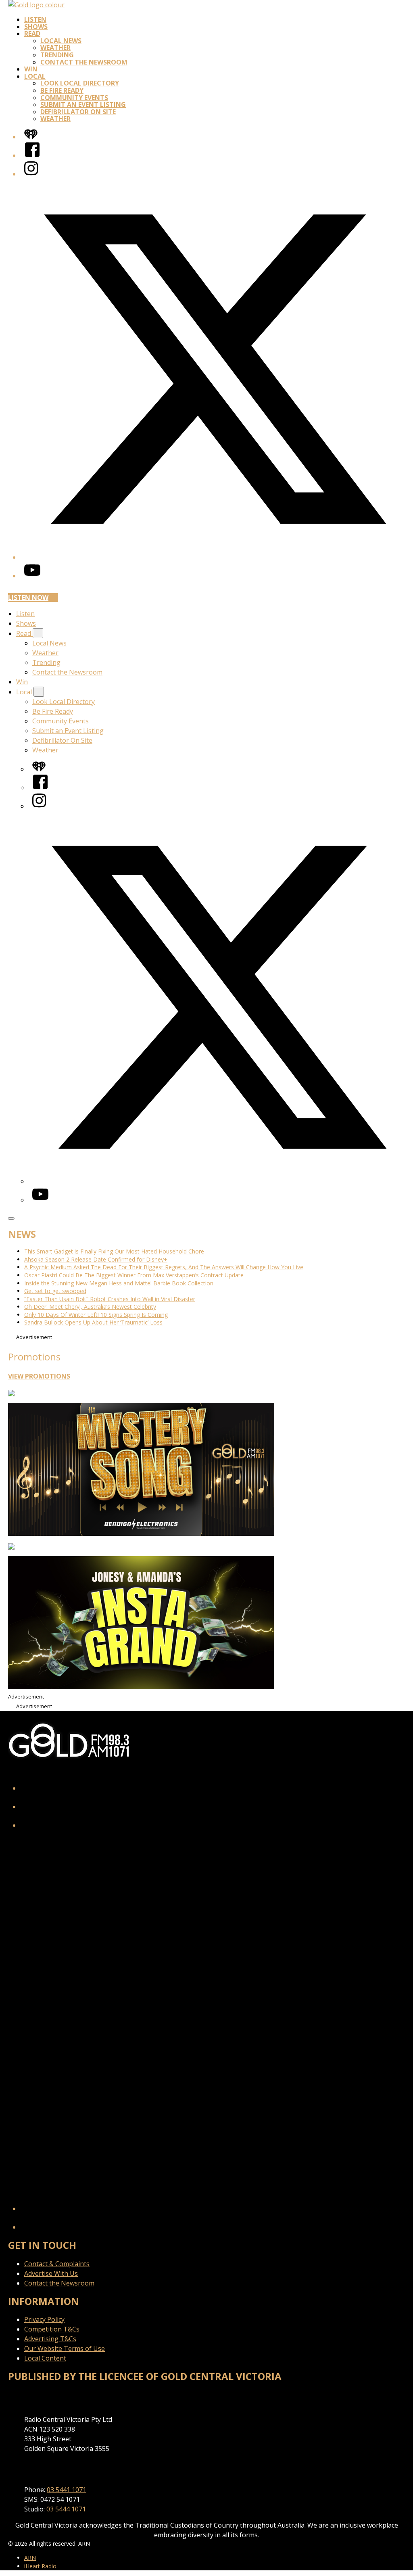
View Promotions (39, 1376)
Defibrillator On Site (78, 112)
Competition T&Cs (52, 2329)
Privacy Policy (44, 2319)
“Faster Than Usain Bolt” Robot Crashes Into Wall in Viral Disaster (110, 1299)
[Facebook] (32, 155)
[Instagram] (31, 174)
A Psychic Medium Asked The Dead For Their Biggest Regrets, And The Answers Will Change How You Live (164, 1267)
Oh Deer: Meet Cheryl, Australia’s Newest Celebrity (90, 1307)
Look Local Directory (80, 83)
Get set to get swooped (55, 1291)
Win (31, 69)
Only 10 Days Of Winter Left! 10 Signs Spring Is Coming (96, 1315)
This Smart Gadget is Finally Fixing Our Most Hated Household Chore (114, 1251)
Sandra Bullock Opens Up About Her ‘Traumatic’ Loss (93, 1322)
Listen (35, 19)
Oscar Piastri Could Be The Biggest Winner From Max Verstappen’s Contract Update (134, 1275)
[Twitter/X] (215, 557)
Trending (57, 55)
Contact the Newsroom (84, 62)
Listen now (28, 598)
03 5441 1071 (67, 2490)
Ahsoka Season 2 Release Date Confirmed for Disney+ (96, 1259)
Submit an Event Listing (83, 104)
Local (35, 76)
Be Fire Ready (62, 90)
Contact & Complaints (57, 2264)
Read (32, 33)
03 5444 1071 (66, 2509)
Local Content (45, 2358)
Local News (61, 41)
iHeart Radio (40, 2566)
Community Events (74, 98)
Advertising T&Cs (50, 2339)
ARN (30, 2558)
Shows (36, 27)
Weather (55, 48)
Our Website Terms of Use (65, 2348)
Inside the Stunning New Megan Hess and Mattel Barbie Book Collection (119, 1283)
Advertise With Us (51, 2273)
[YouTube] (32, 576)
